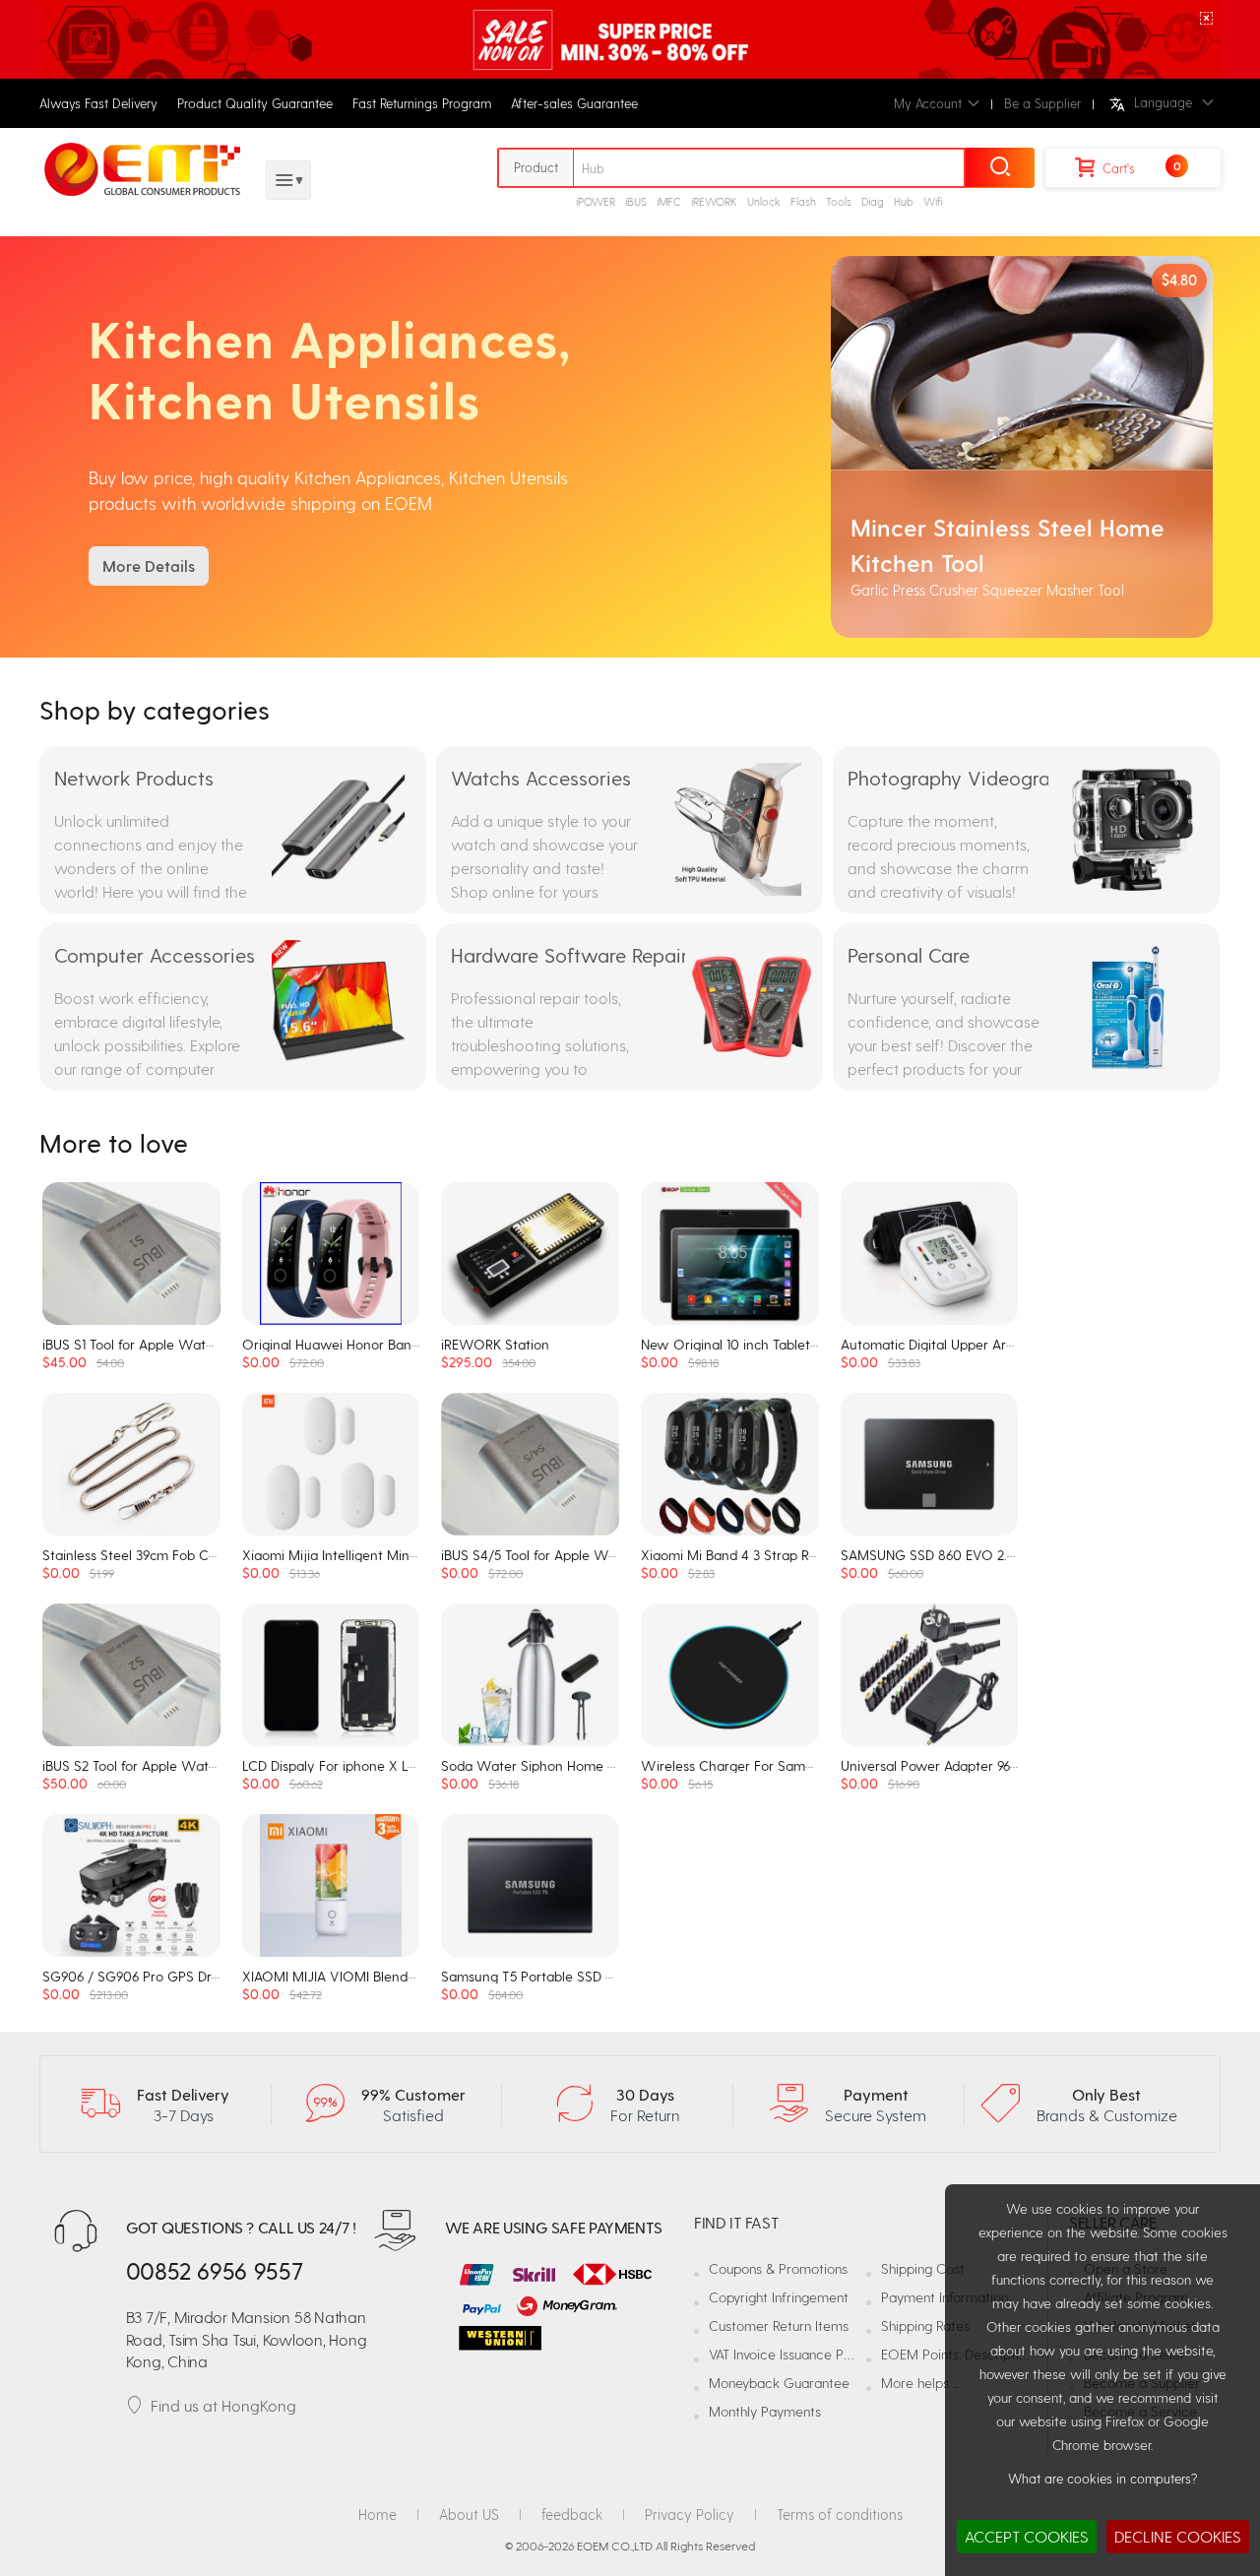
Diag (873, 201)
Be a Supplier (1042, 103)
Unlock (764, 201)
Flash (803, 201)
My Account (928, 103)
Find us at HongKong (223, 2405)
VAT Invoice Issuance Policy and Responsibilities (851, 2354)
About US (469, 2514)
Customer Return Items (779, 2325)
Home (378, 2514)
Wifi (933, 201)
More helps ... (920, 2383)
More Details (149, 565)
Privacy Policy (690, 2514)
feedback (572, 2514)
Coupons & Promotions (778, 2268)
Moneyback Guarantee (779, 2383)
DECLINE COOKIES (1178, 2536)
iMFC (669, 201)
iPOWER (596, 201)
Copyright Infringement (779, 2297)
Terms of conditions (840, 2514)
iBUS (636, 201)
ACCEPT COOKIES (1027, 2536)
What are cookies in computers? (1102, 2478)
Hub (904, 201)
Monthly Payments (765, 2411)
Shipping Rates (925, 2325)
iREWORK (714, 201)
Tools (839, 201)
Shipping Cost (923, 2268)
